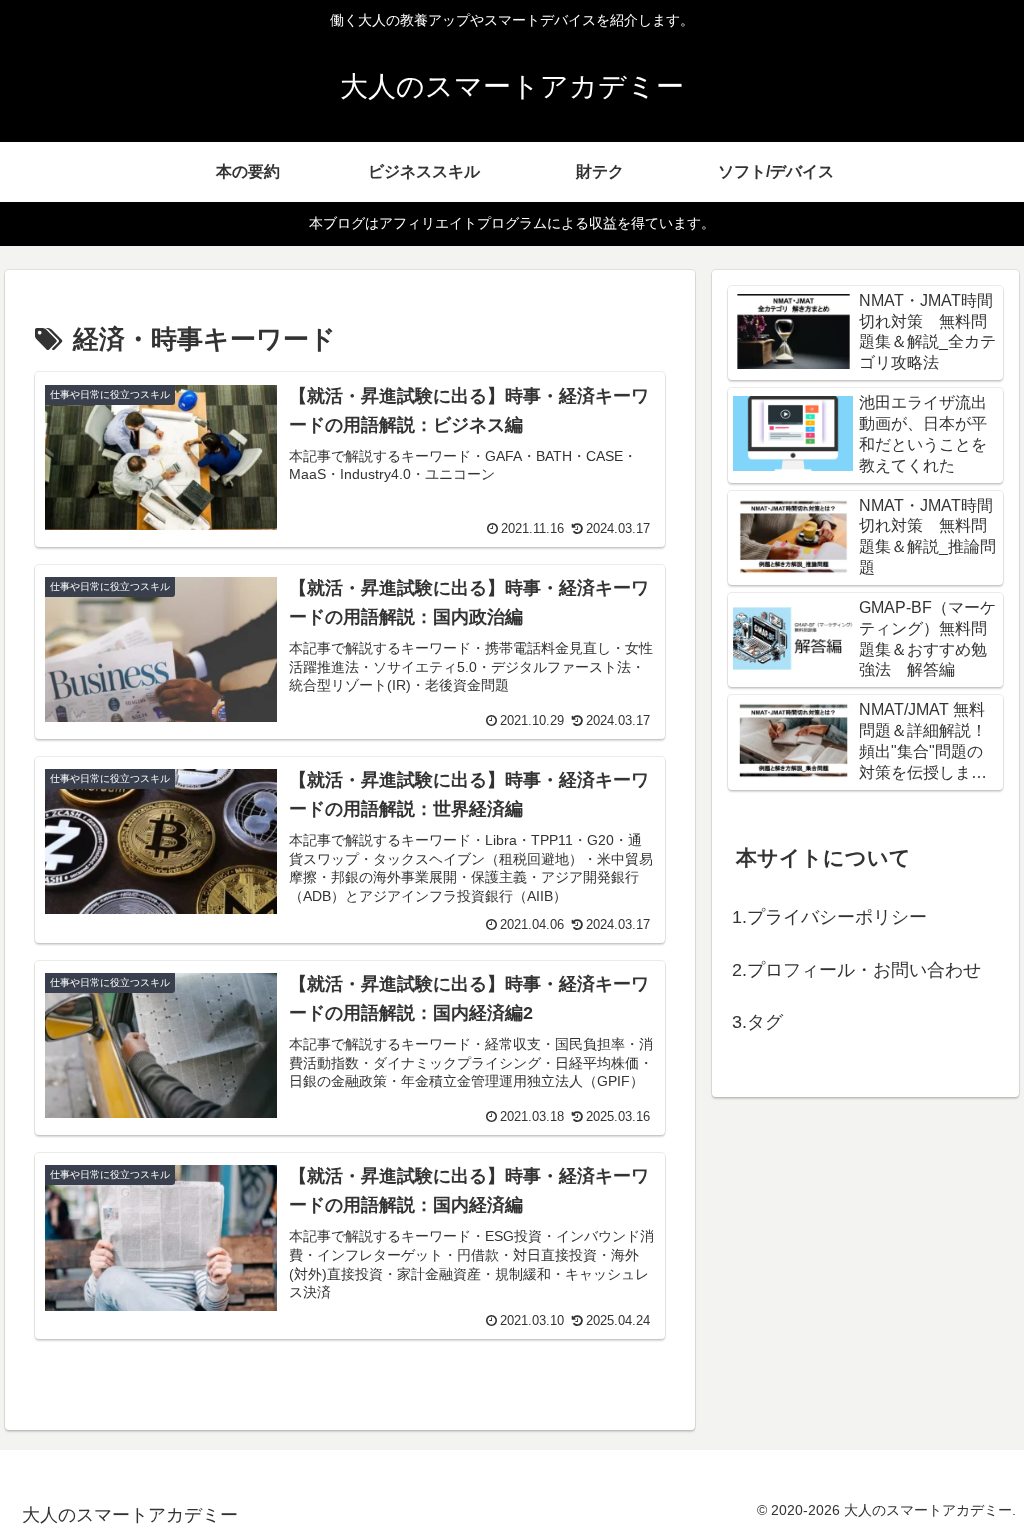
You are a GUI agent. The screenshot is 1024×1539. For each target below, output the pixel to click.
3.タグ (757, 1022)
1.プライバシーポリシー (829, 917)
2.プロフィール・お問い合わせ (856, 970)
